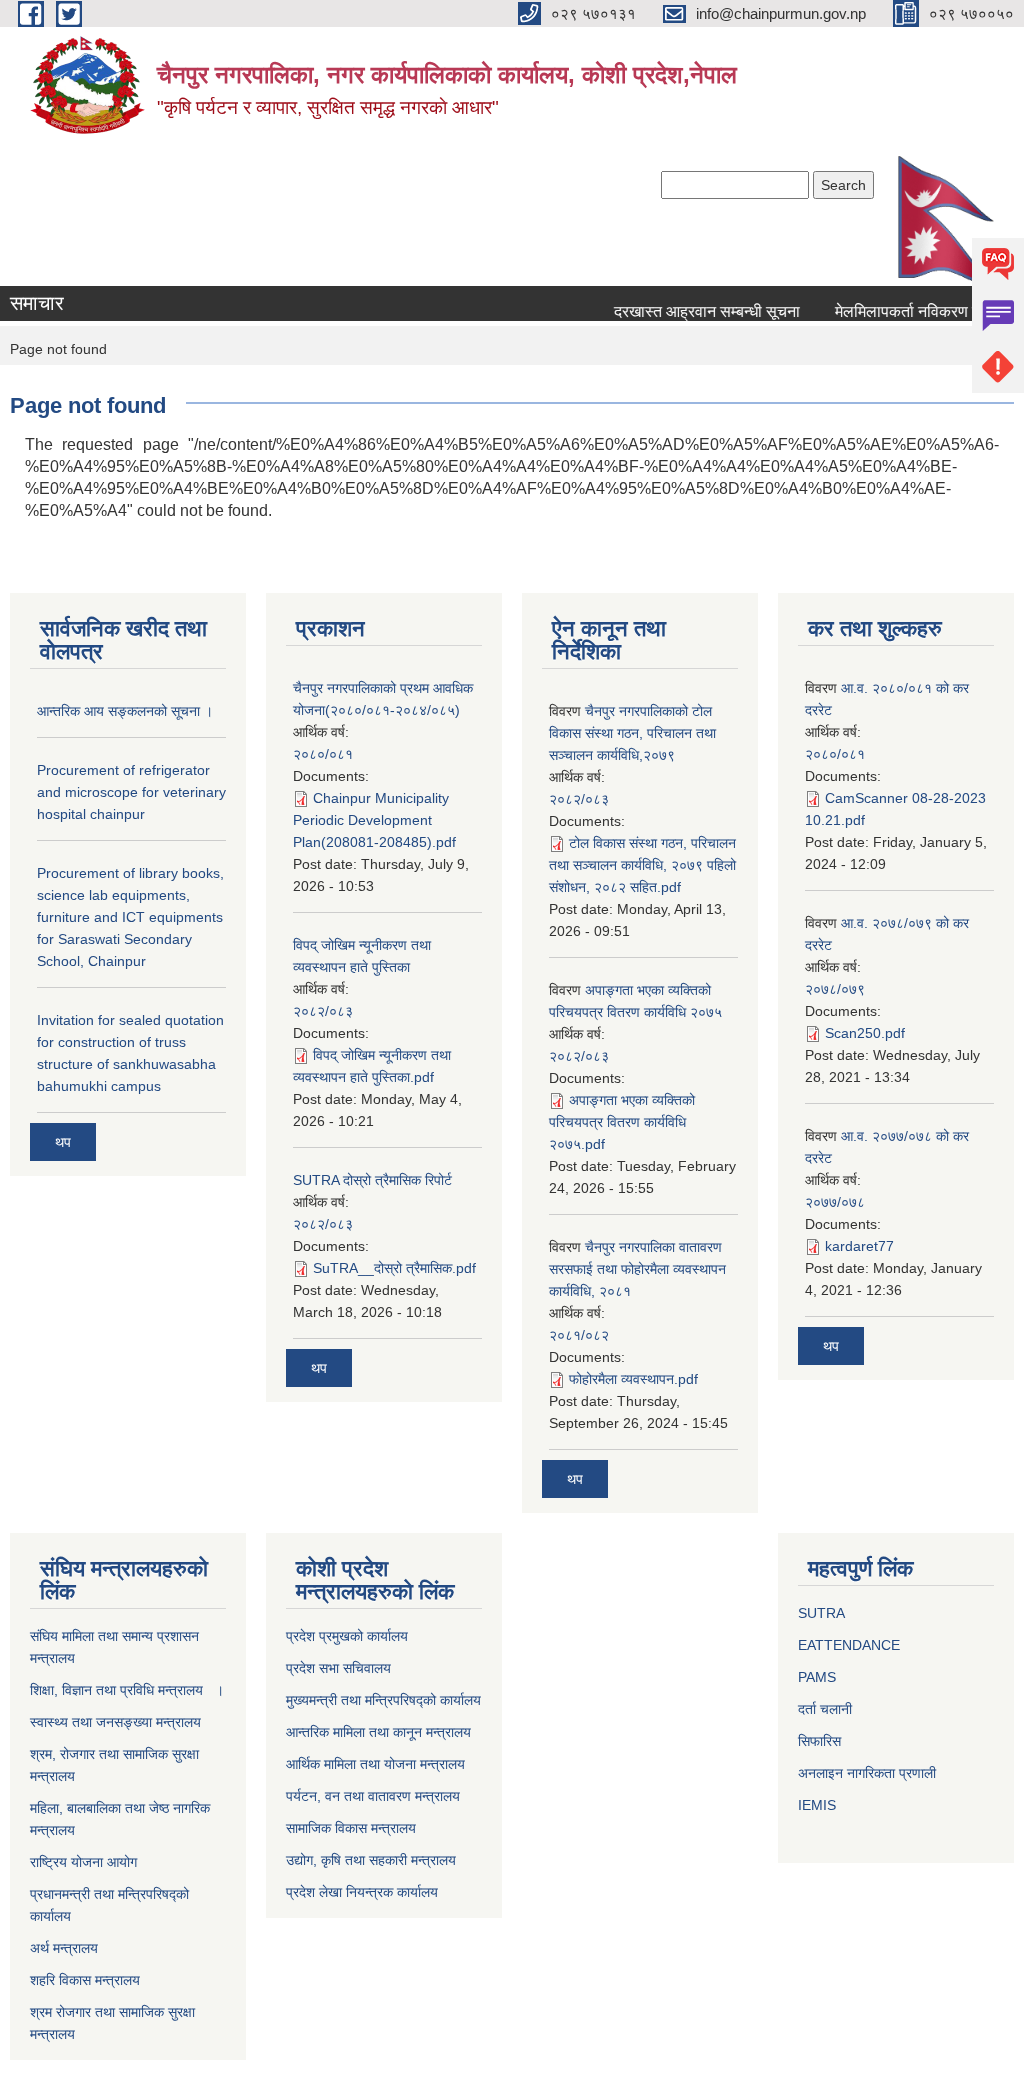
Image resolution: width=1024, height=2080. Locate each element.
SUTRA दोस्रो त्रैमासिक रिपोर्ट (372, 1180)
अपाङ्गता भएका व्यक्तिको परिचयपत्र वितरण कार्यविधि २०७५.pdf (622, 1122)
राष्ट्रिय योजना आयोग (83, 1862)
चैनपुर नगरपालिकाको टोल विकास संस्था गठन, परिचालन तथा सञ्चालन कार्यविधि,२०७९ (632, 733)
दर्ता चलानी (825, 1709)
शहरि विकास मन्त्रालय (85, 1980)
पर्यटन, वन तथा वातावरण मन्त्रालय (373, 1796)
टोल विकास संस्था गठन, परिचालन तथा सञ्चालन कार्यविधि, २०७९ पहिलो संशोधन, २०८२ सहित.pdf (642, 865)
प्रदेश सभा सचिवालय (338, 1668)
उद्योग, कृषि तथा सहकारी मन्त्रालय (371, 1860)
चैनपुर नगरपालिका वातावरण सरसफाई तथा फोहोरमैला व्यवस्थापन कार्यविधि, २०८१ (637, 1269)
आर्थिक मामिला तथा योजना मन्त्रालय (375, 1764)
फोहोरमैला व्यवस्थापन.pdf (633, 1379)
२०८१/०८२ (579, 1335)
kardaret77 (859, 1246)
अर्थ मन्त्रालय (64, 1948)
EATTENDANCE (849, 1645)
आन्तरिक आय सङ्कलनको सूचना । (125, 711)
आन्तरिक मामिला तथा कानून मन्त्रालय (378, 1732)
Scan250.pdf (865, 1033)
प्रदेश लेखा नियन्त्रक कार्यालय (362, 1892)
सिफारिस (819, 1741)
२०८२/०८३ (323, 1011)
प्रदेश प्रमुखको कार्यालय (347, 1636)
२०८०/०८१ (323, 754)
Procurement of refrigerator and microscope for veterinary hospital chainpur (131, 792)
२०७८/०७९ (835, 989)
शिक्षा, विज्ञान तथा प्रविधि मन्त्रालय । (127, 1690)
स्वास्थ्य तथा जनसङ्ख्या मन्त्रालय (115, 1722)
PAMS (817, 1677)
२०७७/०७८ (835, 1202)
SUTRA (821, 1613)
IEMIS (817, 1805)
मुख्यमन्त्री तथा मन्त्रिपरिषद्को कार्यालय (383, 1700)
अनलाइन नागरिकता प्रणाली (867, 1773)
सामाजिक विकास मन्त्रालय (351, 1828)
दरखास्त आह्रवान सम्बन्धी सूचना (693, 311)
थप (63, 1142)
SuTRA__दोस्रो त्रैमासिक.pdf (394, 1268)
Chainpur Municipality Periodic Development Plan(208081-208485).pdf (374, 820)
